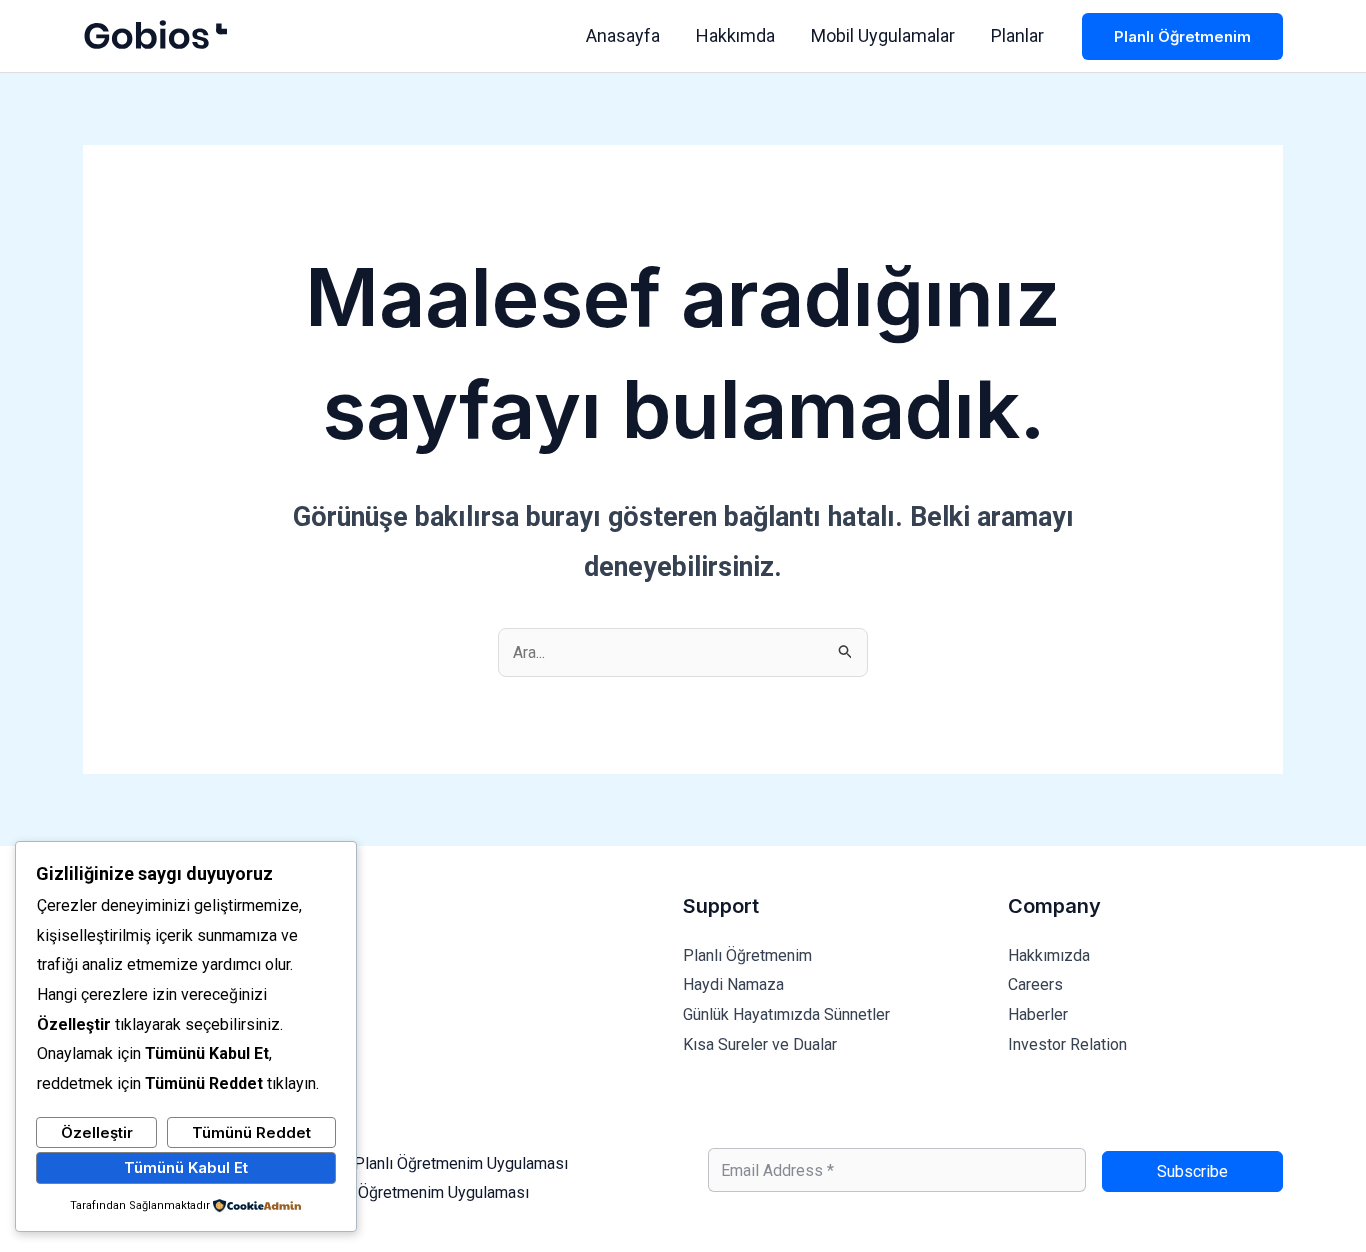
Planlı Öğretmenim (747, 955)
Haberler (1038, 1014)
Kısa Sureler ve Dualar (760, 1044)
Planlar (1017, 35)
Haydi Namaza (733, 984)
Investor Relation (1067, 1044)
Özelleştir (97, 1132)
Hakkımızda (1049, 955)
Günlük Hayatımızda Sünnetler (786, 1014)
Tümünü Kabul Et (186, 1167)
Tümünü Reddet (251, 1132)
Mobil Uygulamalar (883, 35)
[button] (1182, 36)
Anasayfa (623, 35)
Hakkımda (735, 35)
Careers (1035, 984)
